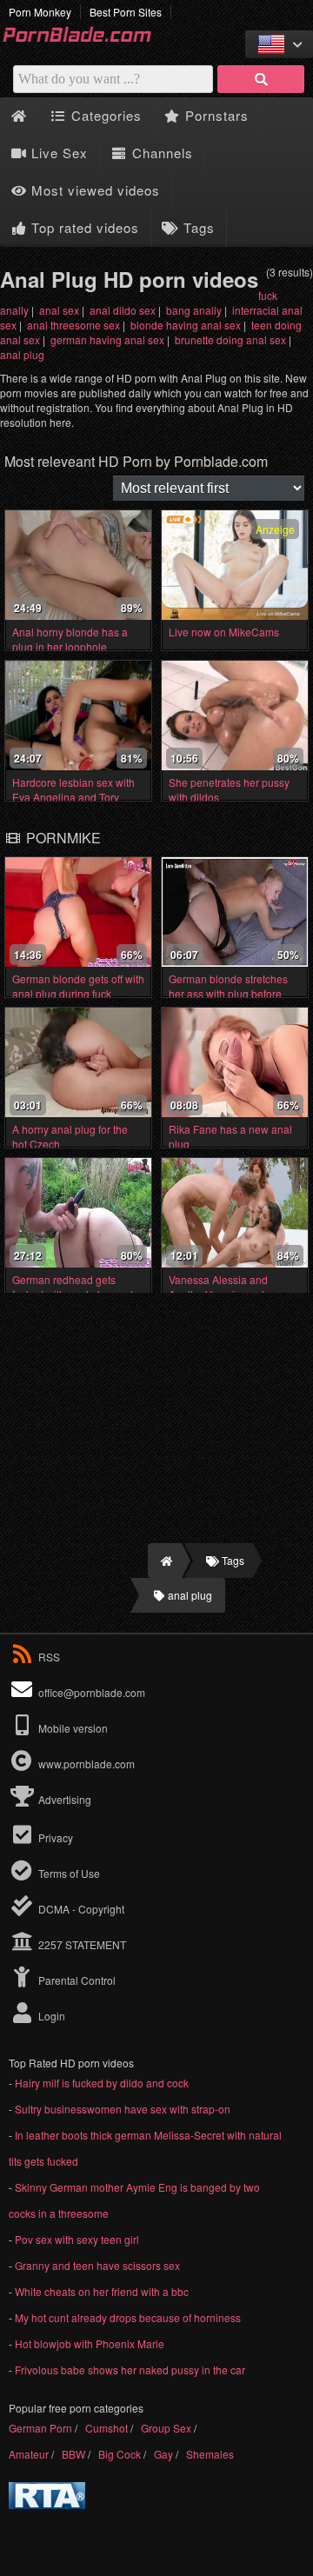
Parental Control (76, 1980)
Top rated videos (83, 227)
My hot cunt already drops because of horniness (128, 2317)
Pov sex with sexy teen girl (77, 2239)
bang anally (194, 310)
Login (50, 2016)
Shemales (210, 2454)
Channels (160, 153)
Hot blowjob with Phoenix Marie (90, 2343)
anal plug (22, 354)
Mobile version (72, 1728)
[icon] (19, 116)
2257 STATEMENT (81, 1944)
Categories (104, 115)
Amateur (29, 2454)
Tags (197, 227)
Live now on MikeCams (224, 632)
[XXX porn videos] (87, 40)
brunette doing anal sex (230, 339)
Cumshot (107, 2428)
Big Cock (120, 2454)
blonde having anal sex (186, 325)
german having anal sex (107, 339)
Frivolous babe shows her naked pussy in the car (130, 2370)
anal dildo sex (123, 310)
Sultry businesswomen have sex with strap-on (123, 2109)
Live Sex (57, 153)
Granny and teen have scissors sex (97, 2265)
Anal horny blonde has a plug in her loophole (70, 639)
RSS (49, 1657)
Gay (163, 2454)
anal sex (59, 310)
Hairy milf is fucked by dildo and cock (102, 2083)
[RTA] (47, 2504)
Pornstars (215, 115)
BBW (73, 2454)
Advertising (63, 1799)
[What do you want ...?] (261, 79)
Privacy (54, 1837)
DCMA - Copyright (80, 1909)
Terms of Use (68, 1873)
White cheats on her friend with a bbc (102, 2291)
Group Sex (166, 2428)
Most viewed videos (93, 190)
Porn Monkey (40, 12)
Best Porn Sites (126, 12)
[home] (165, 1561)
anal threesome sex (73, 325)
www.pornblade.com (87, 1764)
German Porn (40, 2428)
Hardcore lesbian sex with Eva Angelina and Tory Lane (73, 797)
